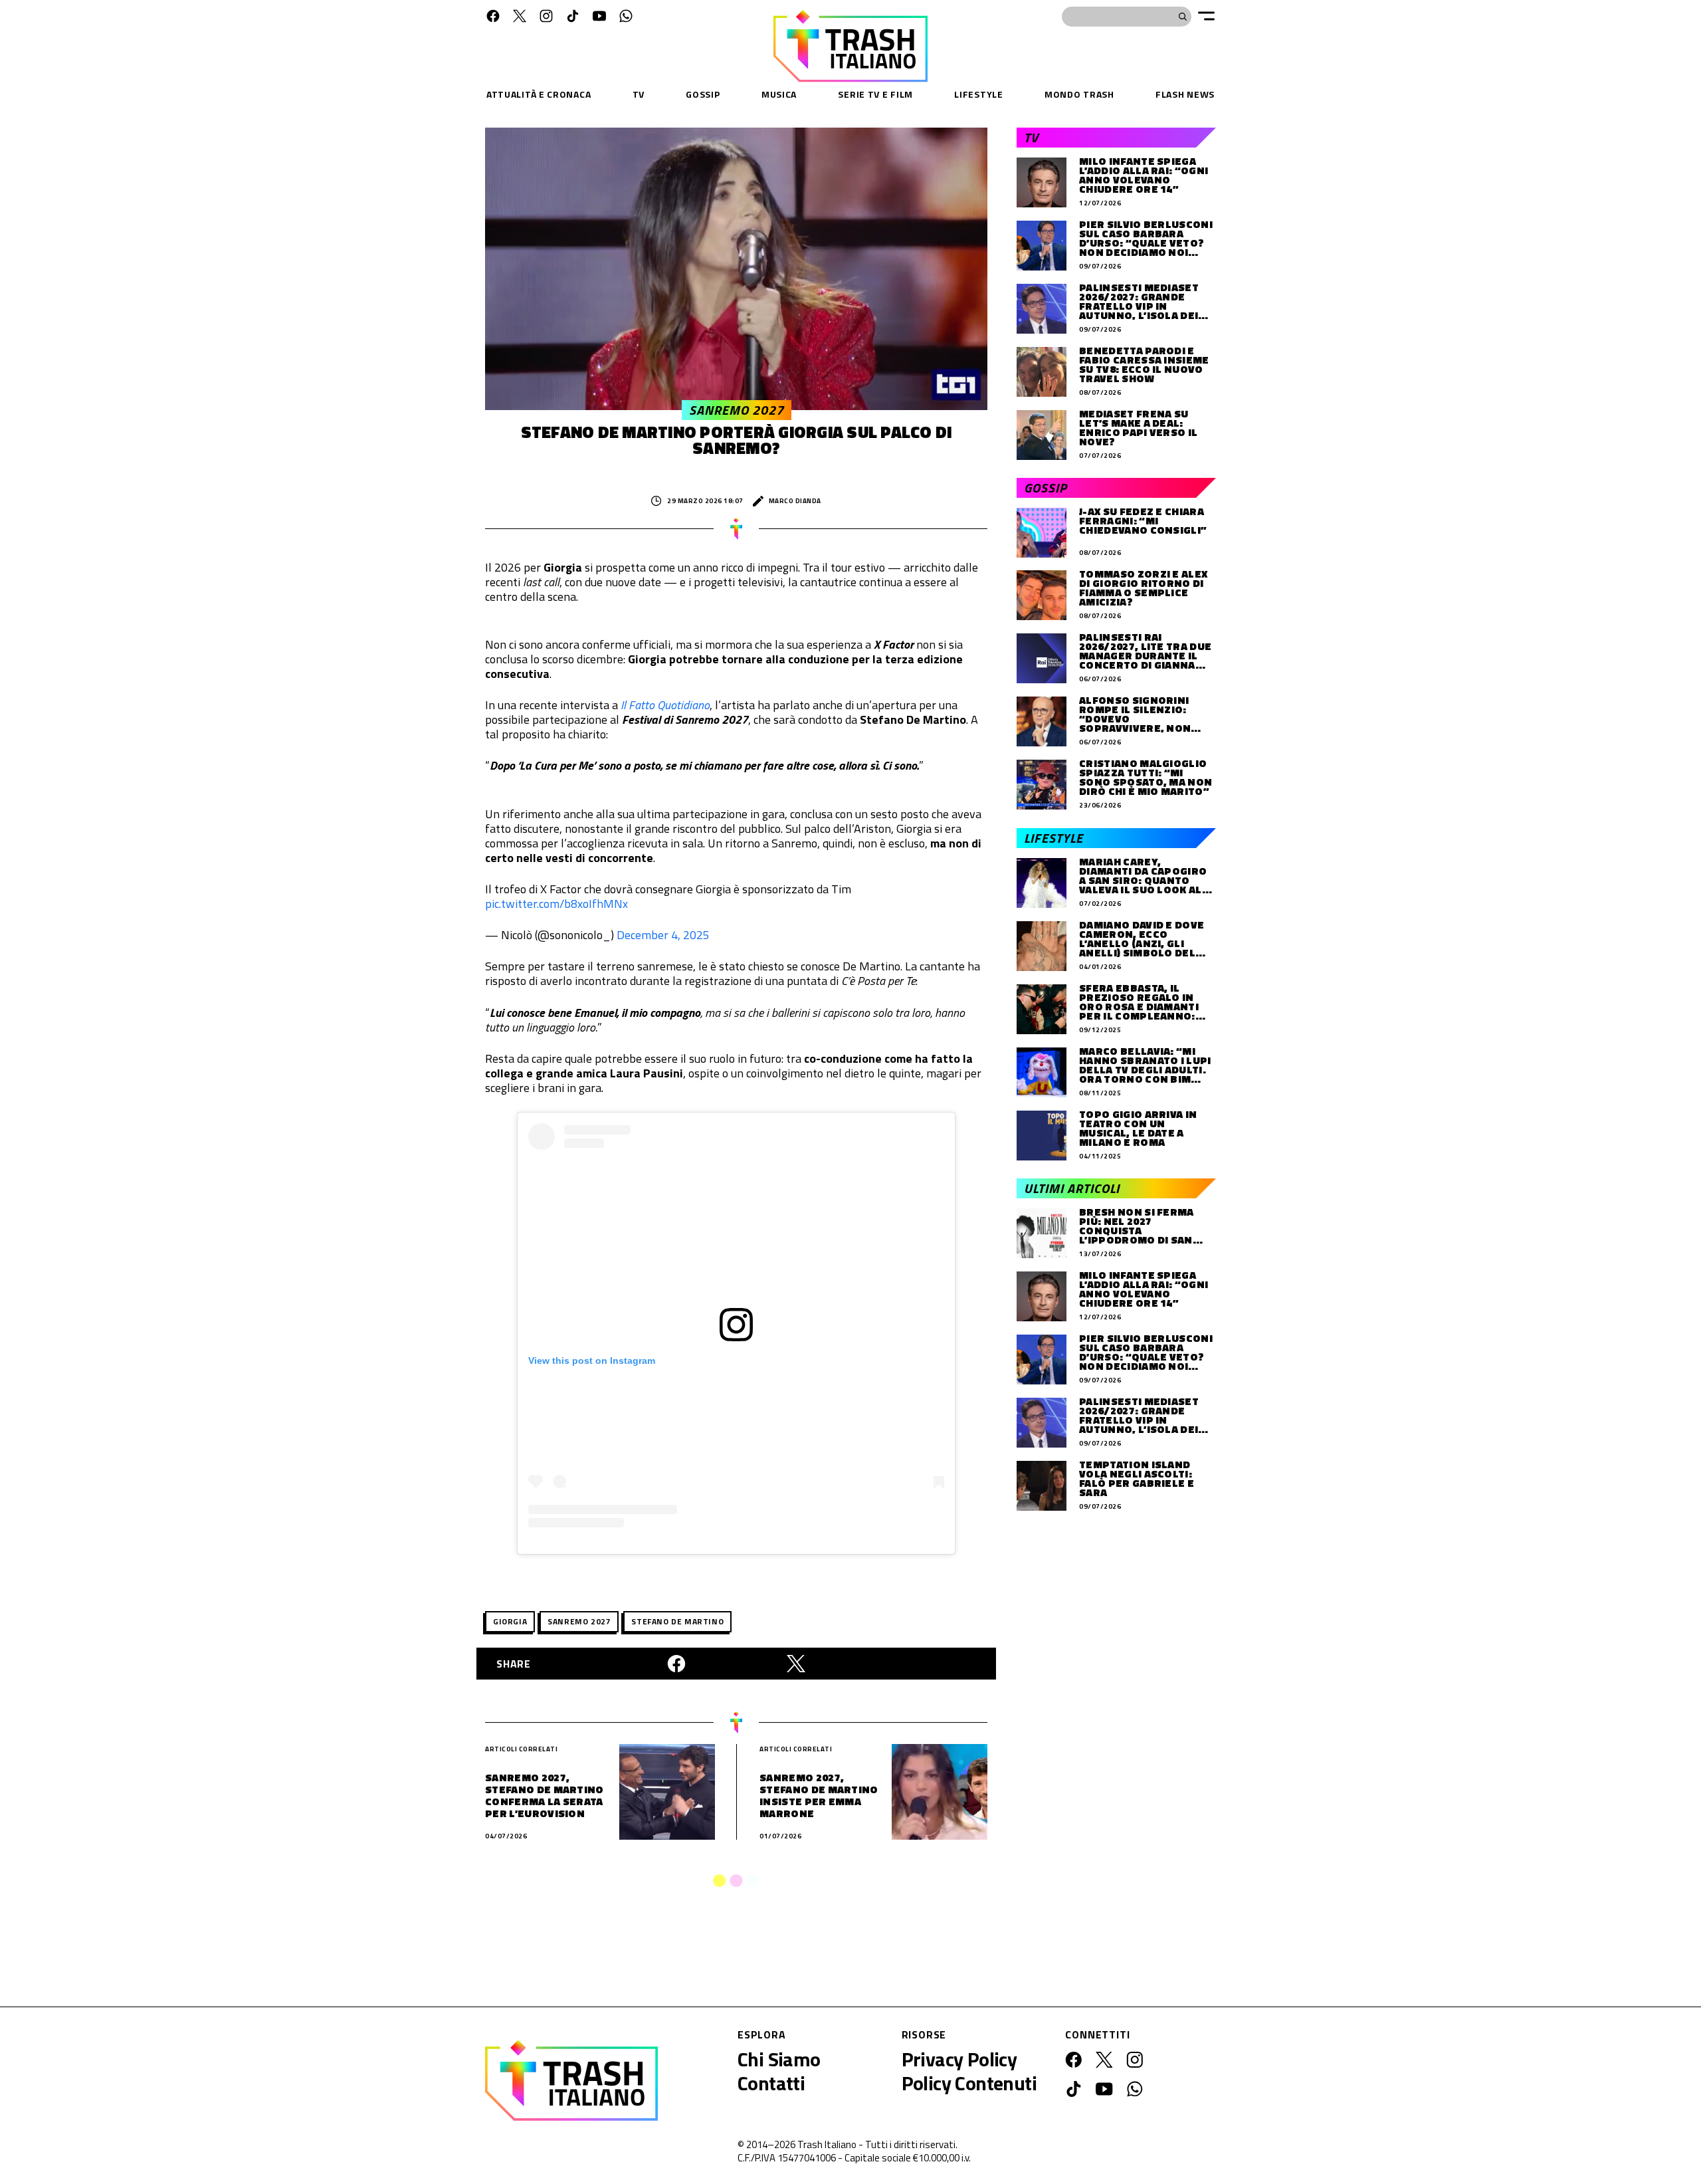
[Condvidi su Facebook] (676, 1664)
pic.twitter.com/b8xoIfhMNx (556, 904)
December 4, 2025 (663, 935)
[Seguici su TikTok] (573, 16)
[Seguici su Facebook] (493, 16)
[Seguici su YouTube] (599, 16)
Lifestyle (978, 94)
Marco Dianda (795, 501)
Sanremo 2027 (579, 1621)
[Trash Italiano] (571, 2080)
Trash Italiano (827, 2144)
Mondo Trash (1079, 94)
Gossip (703, 94)
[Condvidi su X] (796, 1664)
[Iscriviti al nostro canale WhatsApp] (626, 16)
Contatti (771, 2083)
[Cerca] (1183, 17)
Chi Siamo (779, 2059)
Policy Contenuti (969, 2083)
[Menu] (1206, 16)
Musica (779, 94)
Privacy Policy (959, 2059)
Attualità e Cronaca (539, 94)
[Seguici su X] (520, 16)
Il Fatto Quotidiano (665, 705)
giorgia (510, 1621)
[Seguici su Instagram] (546, 16)
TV (639, 94)
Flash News (1185, 94)
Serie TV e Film (875, 94)
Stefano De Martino (677, 1621)
